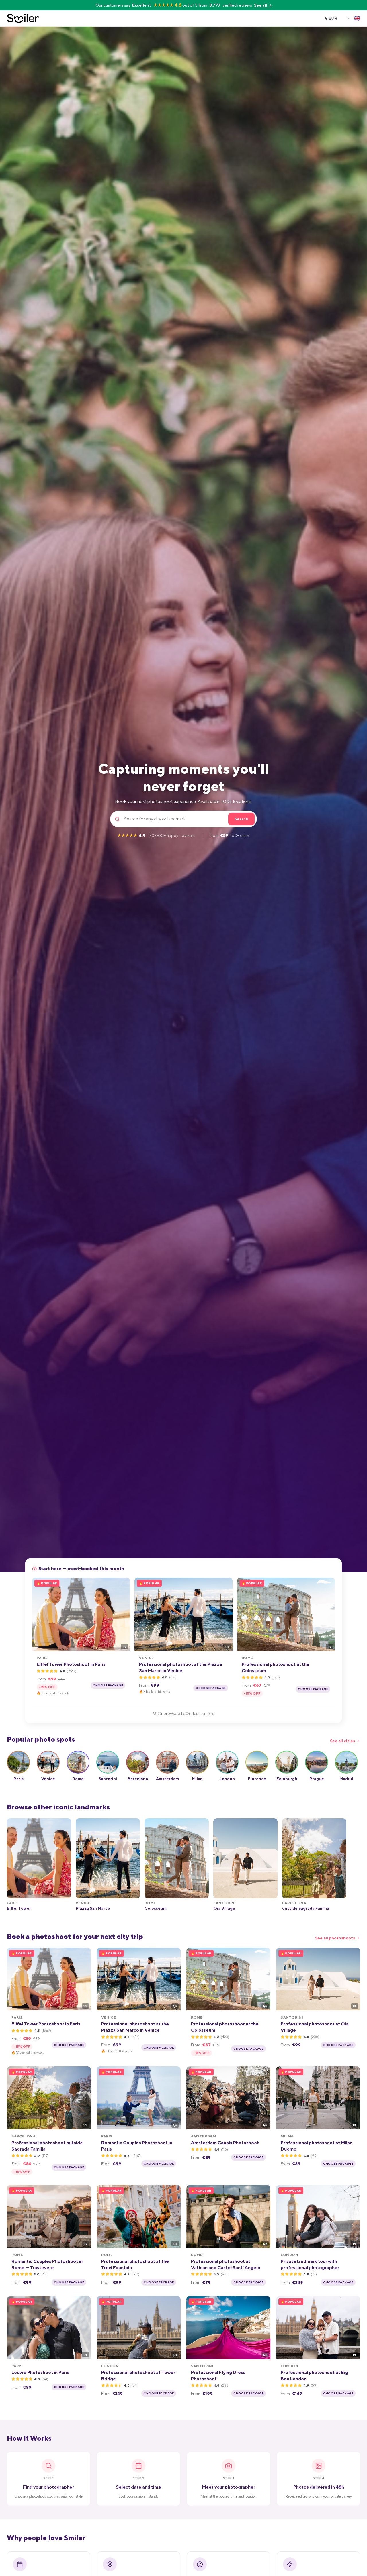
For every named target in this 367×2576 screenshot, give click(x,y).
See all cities (342, 1741)
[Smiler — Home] (23, 18)
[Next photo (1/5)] (124, 1614)
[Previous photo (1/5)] (38, 1614)
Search (241, 819)
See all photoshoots (335, 1938)
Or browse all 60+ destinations (186, 1713)
